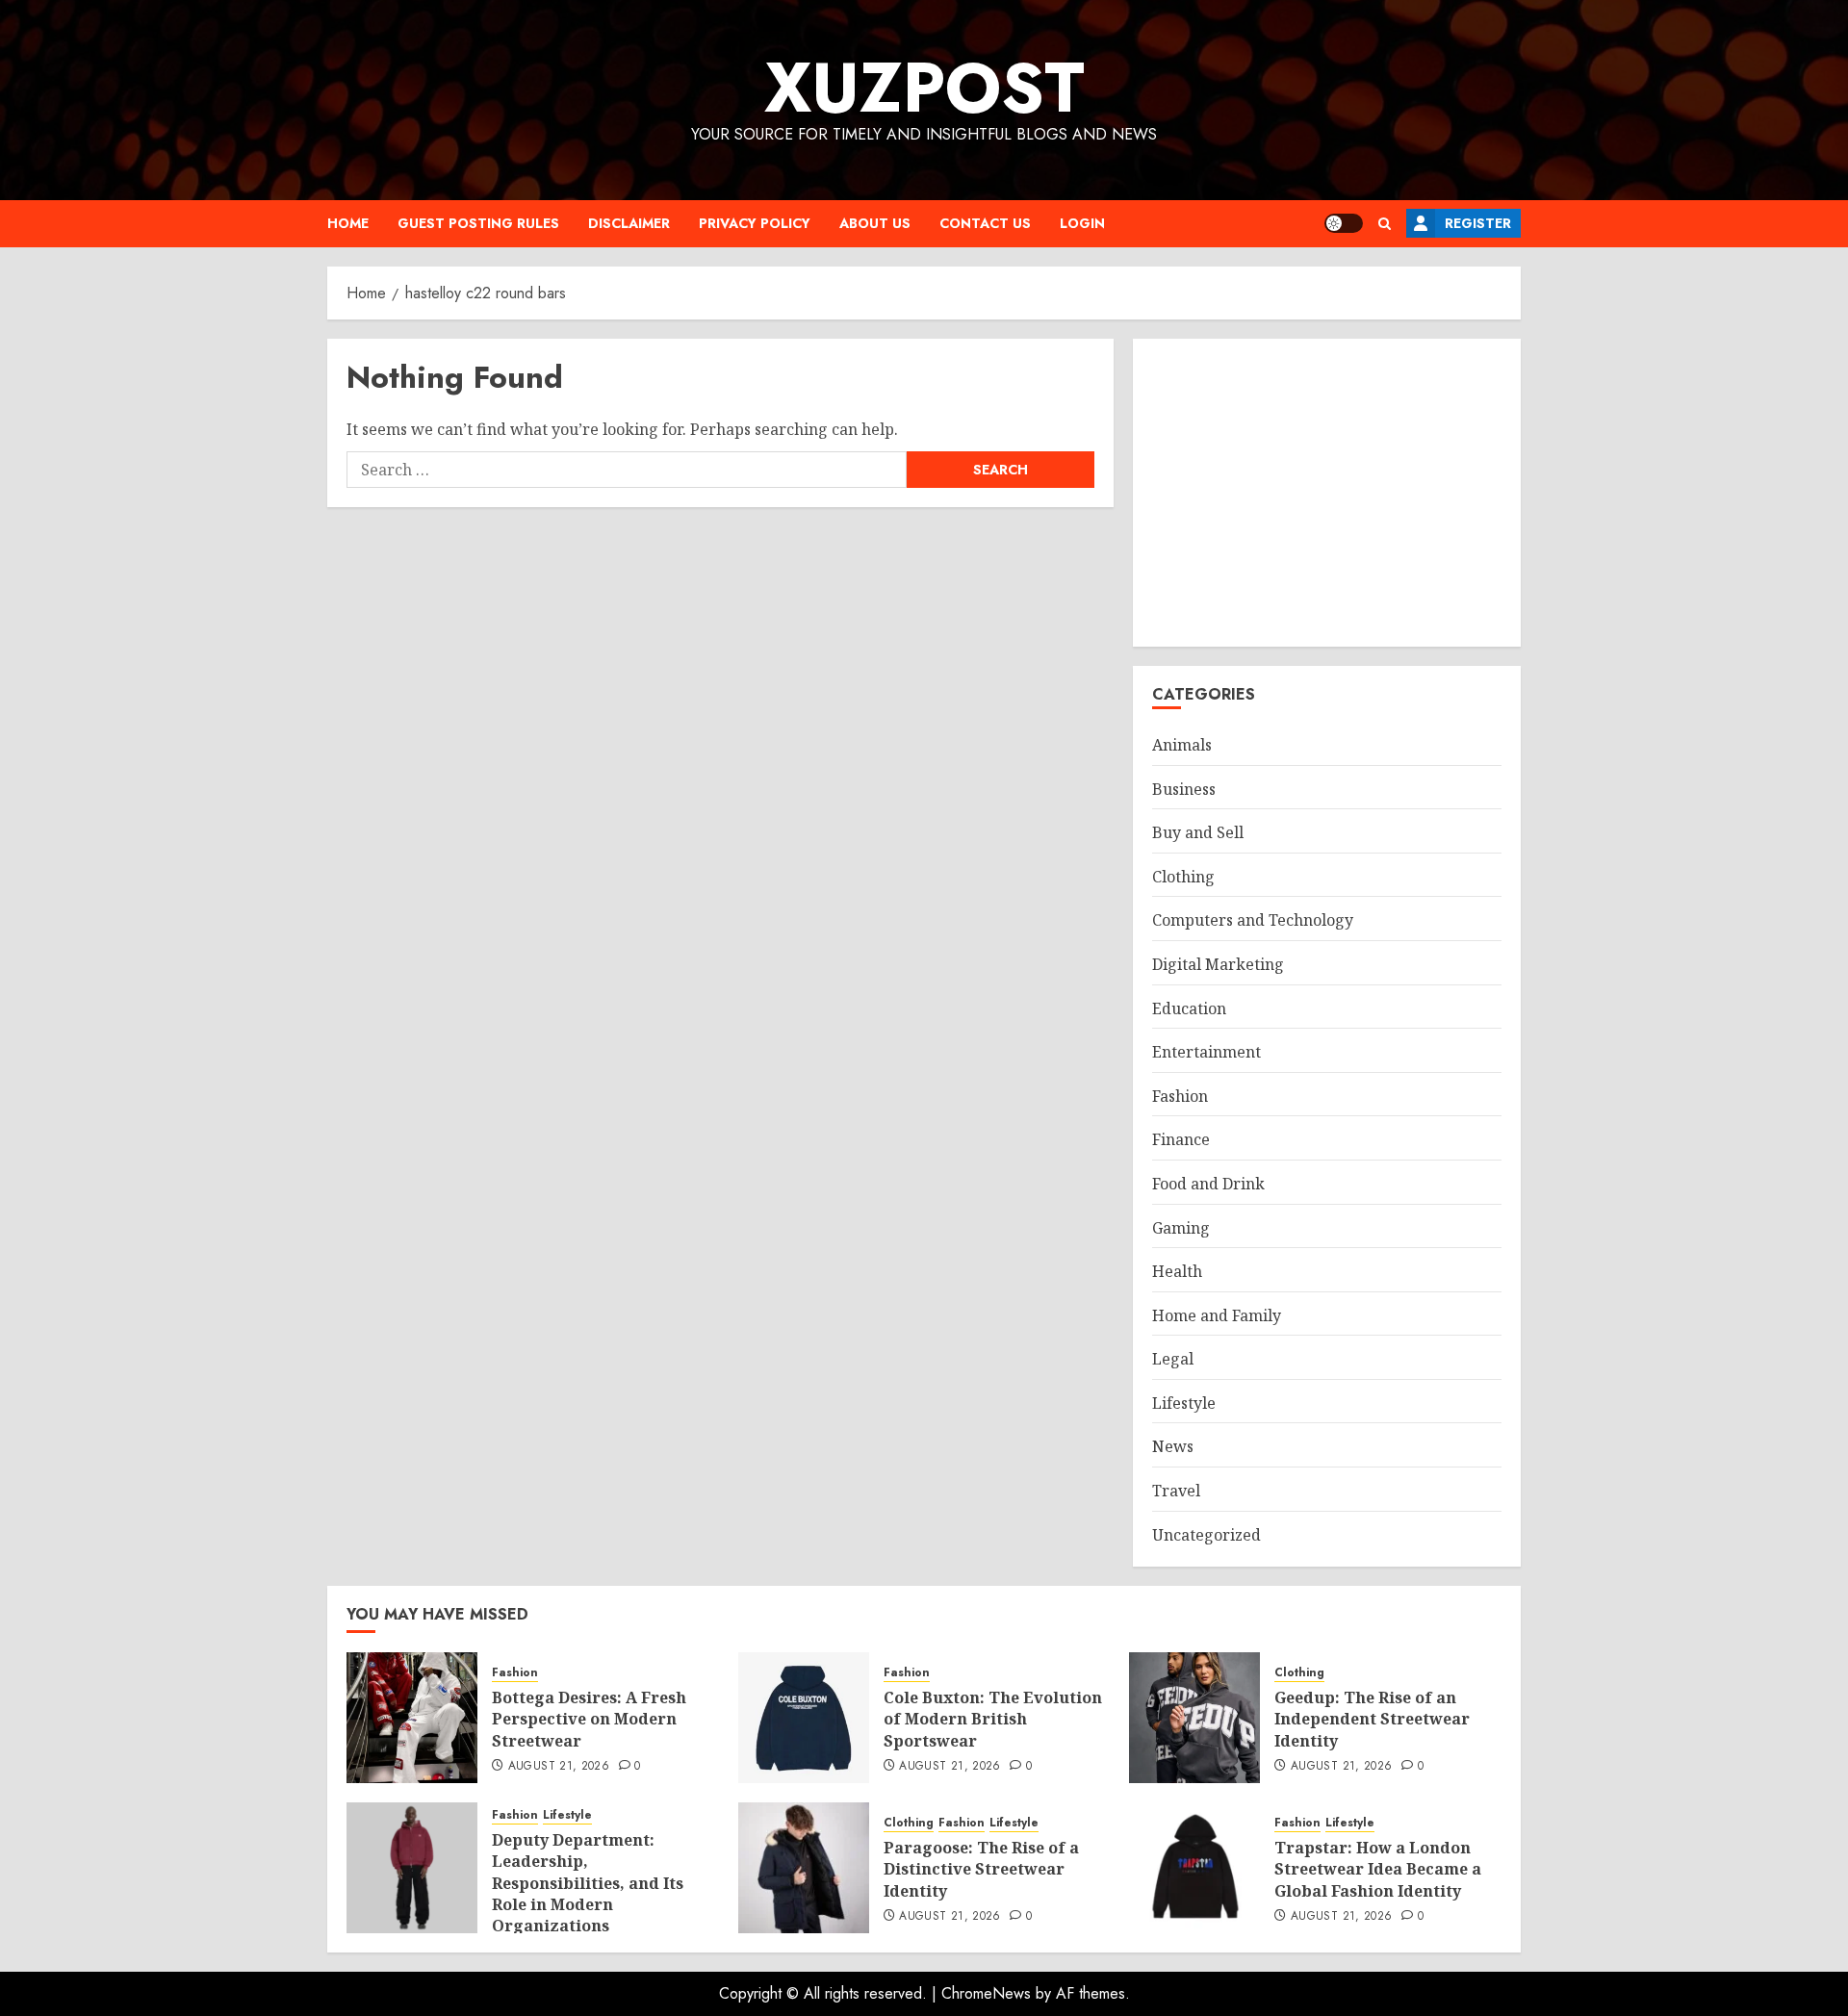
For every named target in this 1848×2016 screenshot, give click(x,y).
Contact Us (985, 223)
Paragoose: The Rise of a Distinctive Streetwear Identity (981, 1869)
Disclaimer (629, 223)
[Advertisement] (1327, 493)
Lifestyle (1184, 1403)
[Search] (1385, 224)
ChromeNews (986, 1993)
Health (1177, 1271)
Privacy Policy (755, 223)
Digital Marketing (1218, 964)
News (1173, 1446)
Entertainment (1206, 1052)
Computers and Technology (1253, 920)
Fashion (1180, 1096)
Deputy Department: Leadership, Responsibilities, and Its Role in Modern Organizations (588, 1883)
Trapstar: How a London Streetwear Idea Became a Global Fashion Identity (1378, 1869)
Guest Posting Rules (478, 223)
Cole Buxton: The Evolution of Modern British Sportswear (993, 1719)
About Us (875, 223)
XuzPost (924, 88)
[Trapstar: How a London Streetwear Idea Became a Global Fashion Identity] (1194, 1868)
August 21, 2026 (559, 1767)
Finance (1181, 1139)
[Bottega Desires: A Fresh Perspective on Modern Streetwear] (412, 1718)
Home (348, 223)
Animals (1182, 745)
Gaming (1181, 1228)
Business (1184, 789)
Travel (1176, 1491)
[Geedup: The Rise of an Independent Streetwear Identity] (1194, 1718)
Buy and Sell (1198, 832)
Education (1189, 1008)
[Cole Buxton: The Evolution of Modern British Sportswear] (804, 1718)
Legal (1173, 1359)
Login (1082, 223)
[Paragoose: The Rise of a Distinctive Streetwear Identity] (804, 1868)
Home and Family (1217, 1315)
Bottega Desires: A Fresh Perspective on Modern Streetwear (589, 1719)
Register (1478, 223)
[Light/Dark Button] (1344, 223)
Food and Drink (1208, 1184)
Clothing (1183, 877)
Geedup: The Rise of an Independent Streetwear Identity (1372, 1719)
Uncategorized (1206, 1535)
